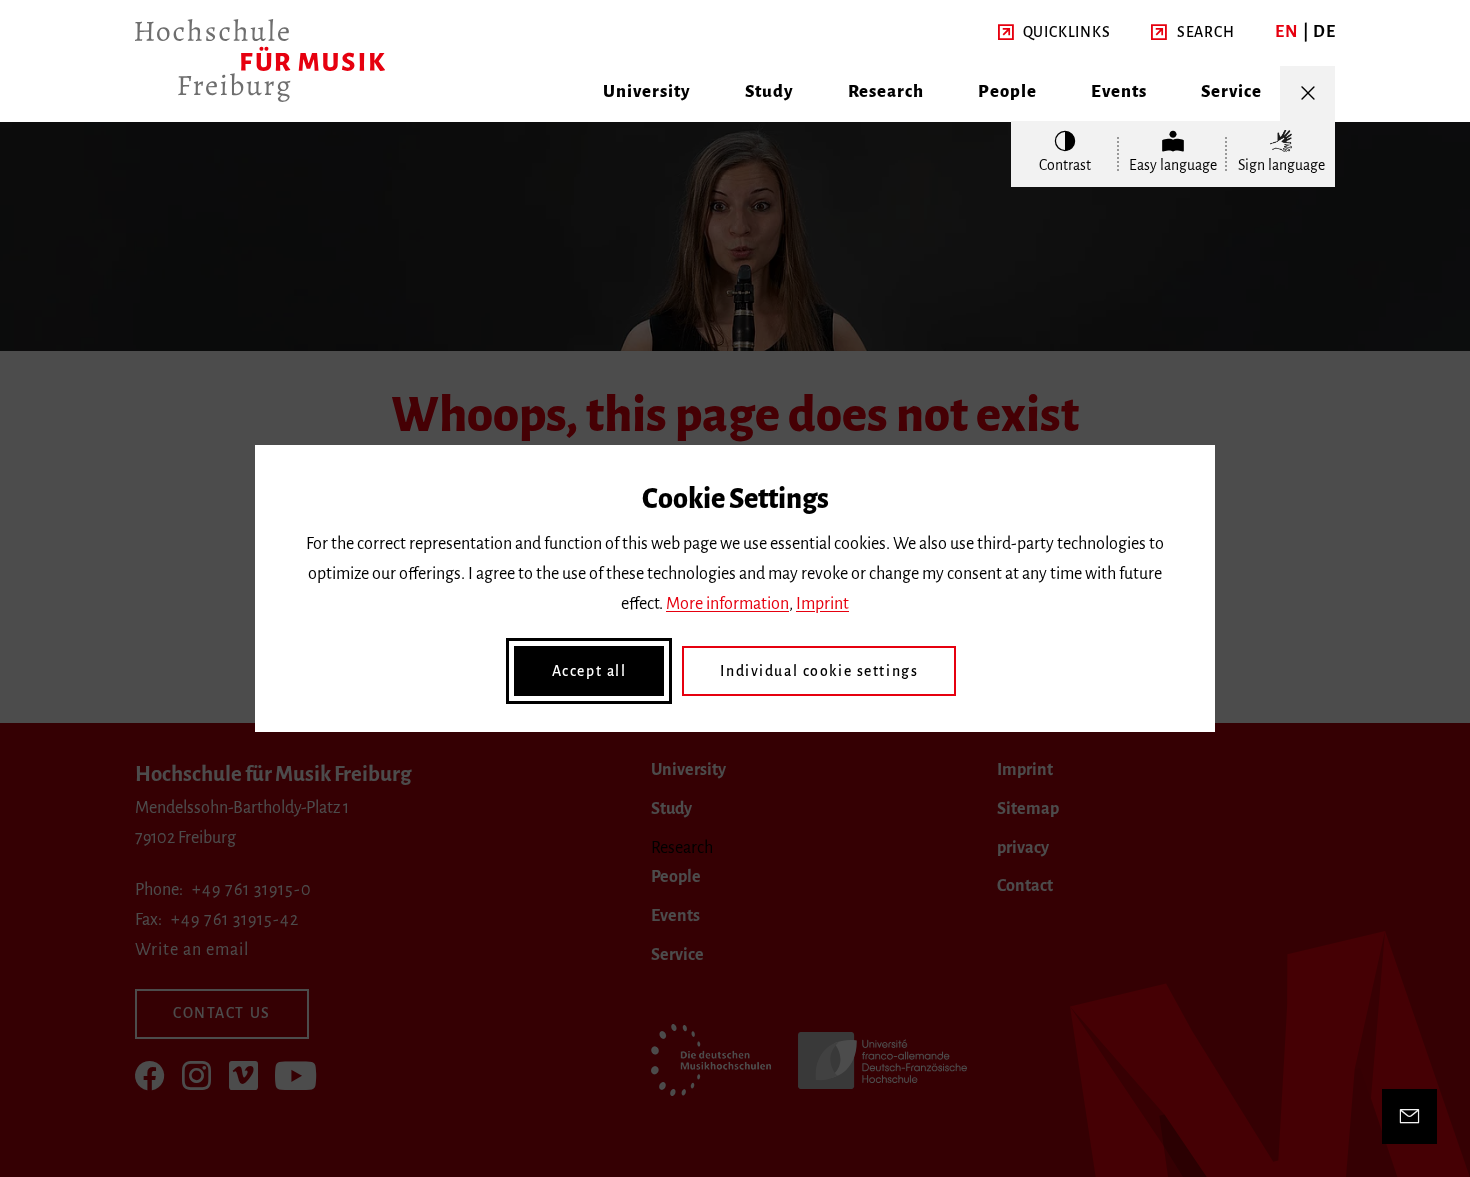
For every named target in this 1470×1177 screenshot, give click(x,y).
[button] (1054, 33)
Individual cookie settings (819, 671)
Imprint (822, 604)
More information (727, 604)
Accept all (589, 671)
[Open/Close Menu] (1307, 93)
